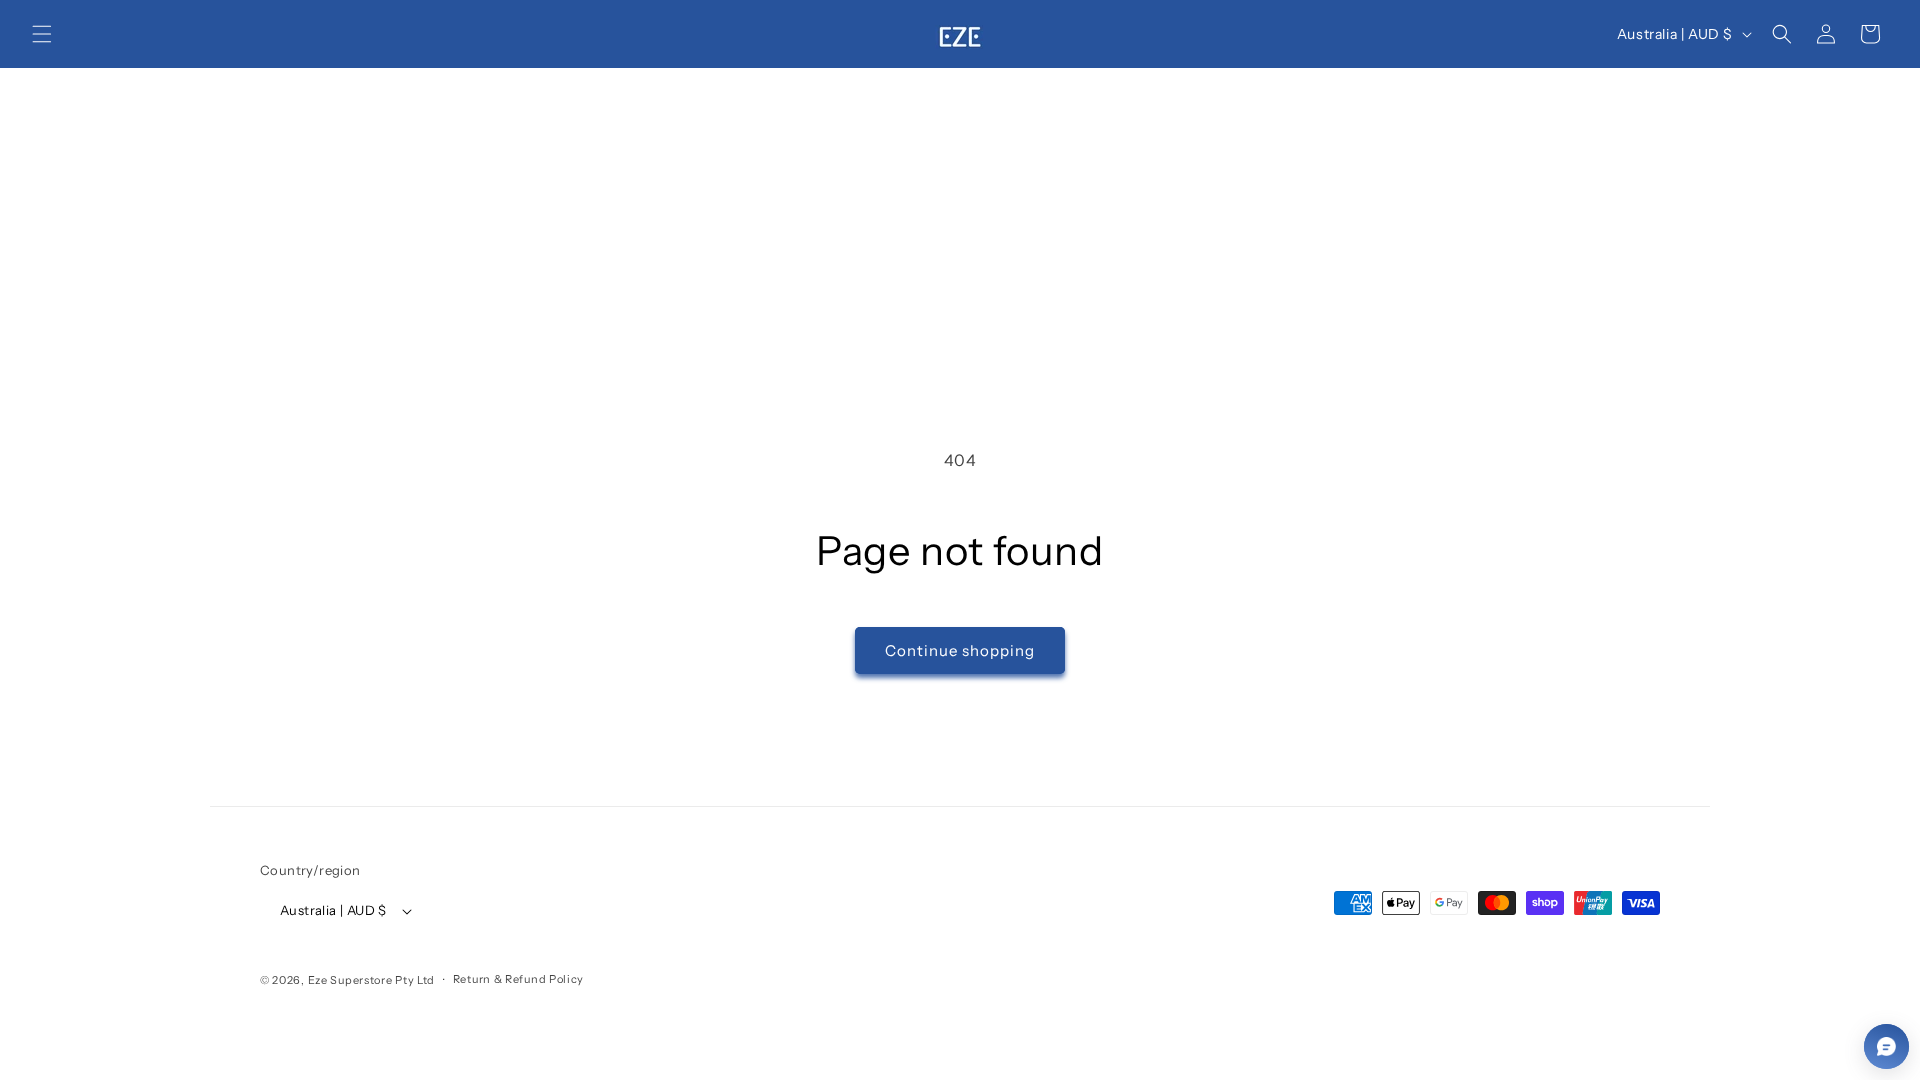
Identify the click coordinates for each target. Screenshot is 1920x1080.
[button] (42, 34)
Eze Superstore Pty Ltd (371, 980)
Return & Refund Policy (518, 979)
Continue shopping (960, 650)
